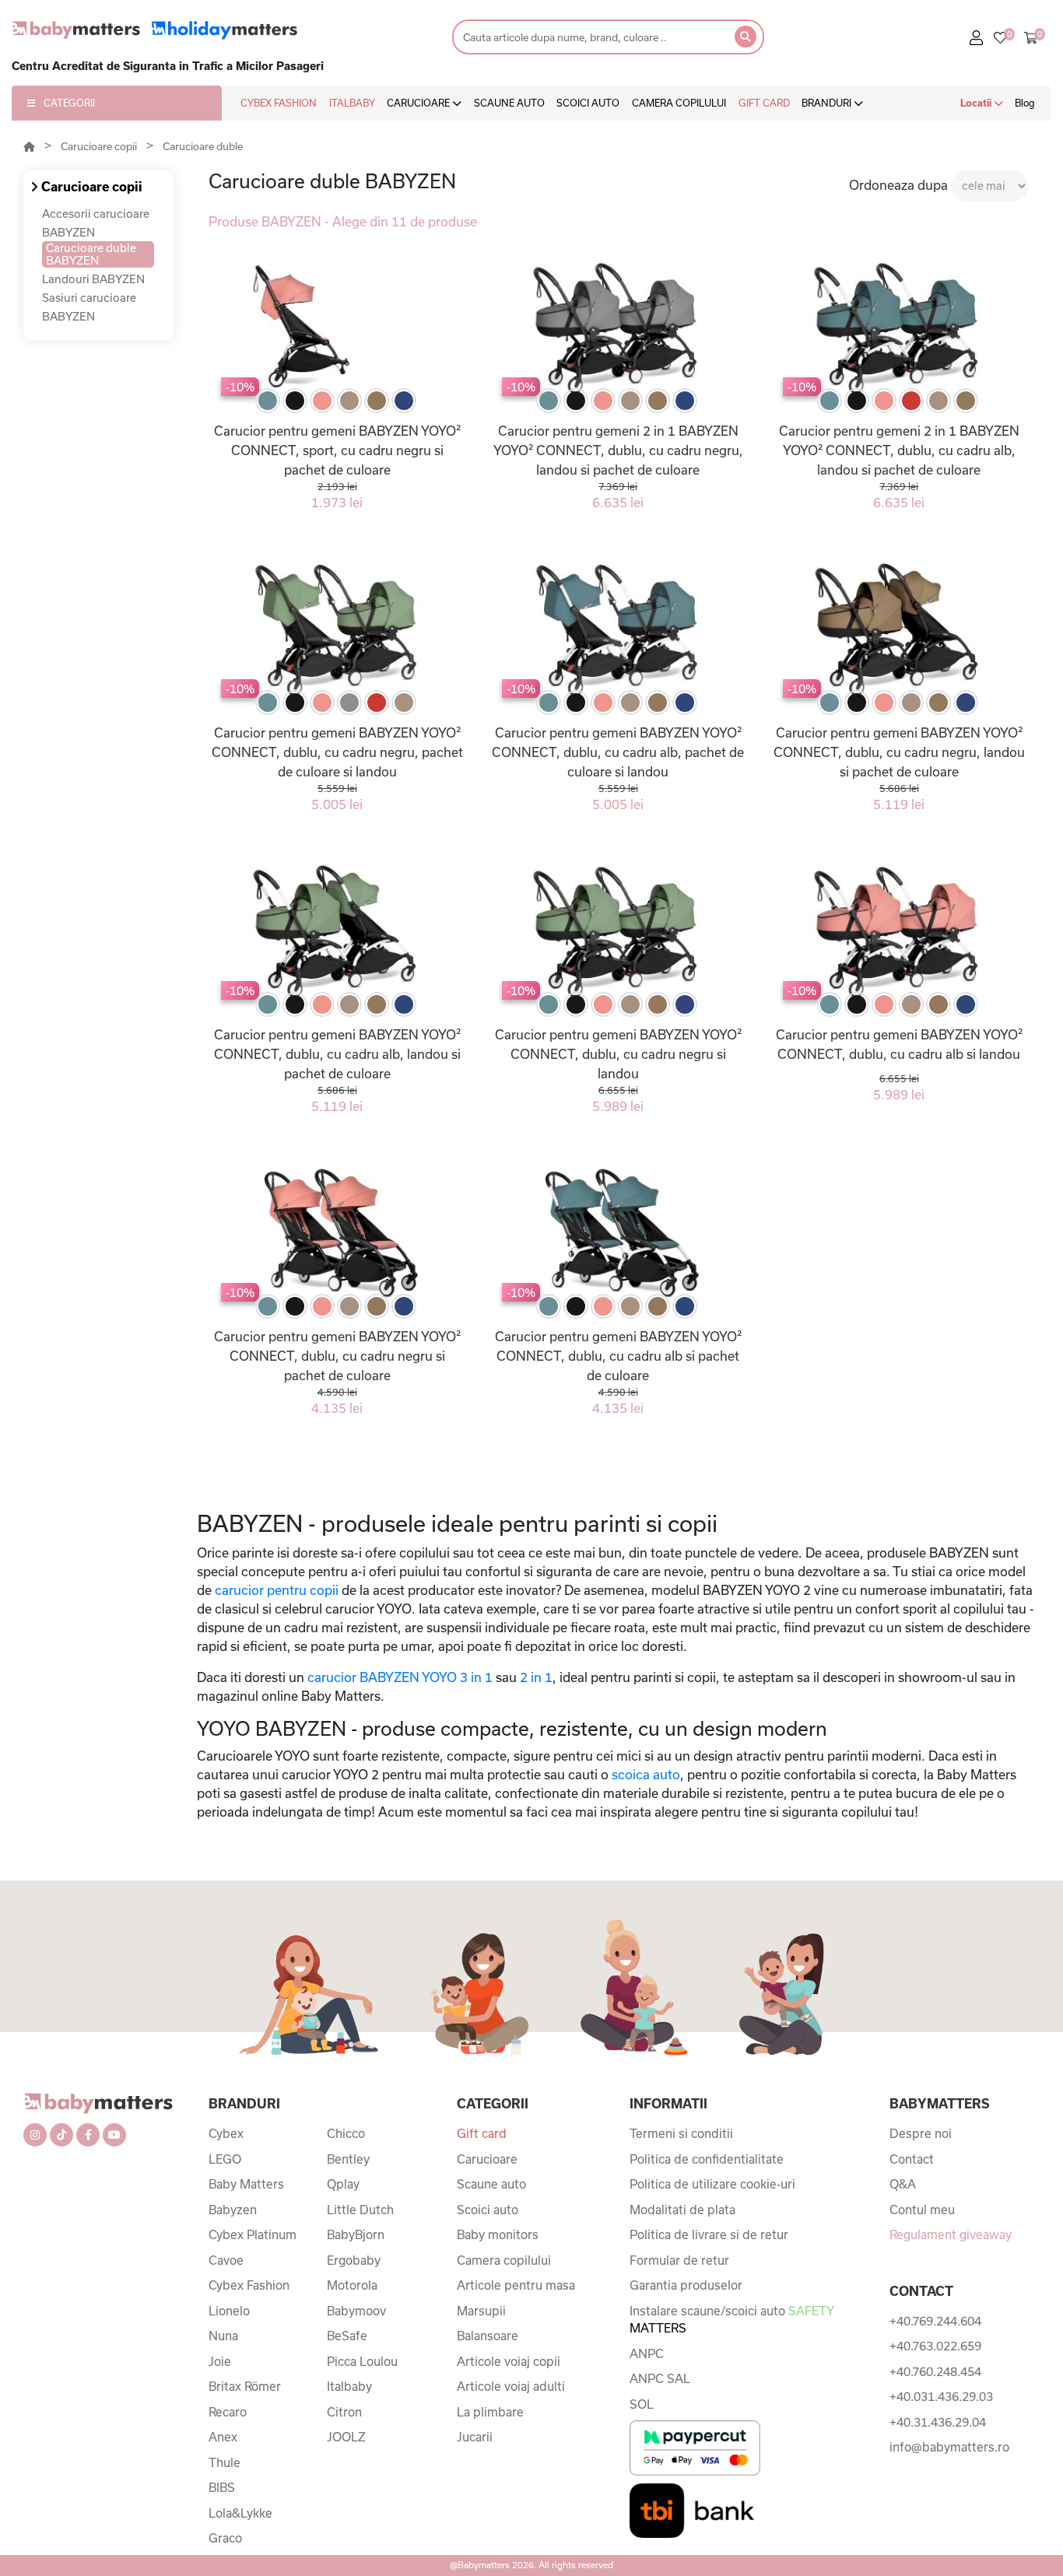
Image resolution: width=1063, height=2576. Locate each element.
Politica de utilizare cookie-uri (712, 2184)
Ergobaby (354, 2260)
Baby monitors (498, 2234)
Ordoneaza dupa (898, 185)
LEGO (225, 2159)
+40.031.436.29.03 (941, 2396)
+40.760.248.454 (935, 2371)
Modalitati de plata (682, 2210)
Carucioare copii (99, 146)
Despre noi (921, 2133)
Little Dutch (360, 2210)
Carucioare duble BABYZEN (91, 254)
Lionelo (229, 2311)
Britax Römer (245, 2386)
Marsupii (481, 2311)
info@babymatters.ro (949, 2447)
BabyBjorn (356, 2234)
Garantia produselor (686, 2285)
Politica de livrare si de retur (709, 2234)
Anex (223, 2437)
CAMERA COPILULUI (679, 103)
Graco (225, 2538)
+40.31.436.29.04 (938, 2422)
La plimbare (490, 2412)
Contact (912, 2159)
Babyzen (233, 2210)
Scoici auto (488, 2210)
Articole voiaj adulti (511, 2386)
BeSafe (347, 2336)
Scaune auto (491, 2184)
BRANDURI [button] (828, 103)
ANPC (647, 2353)
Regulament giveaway (951, 2234)
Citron (344, 2412)
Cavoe (226, 2260)
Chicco (346, 2133)
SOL (642, 2404)
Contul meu (922, 2210)
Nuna (223, 2336)
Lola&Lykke (240, 2513)
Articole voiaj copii (509, 2361)
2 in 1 (536, 1677)
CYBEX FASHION (279, 103)
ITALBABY (352, 103)
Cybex (226, 2133)
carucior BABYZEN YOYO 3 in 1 (400, 1677)
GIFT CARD (764, 103)
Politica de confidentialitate (707, 2159)
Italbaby (349, 2386)
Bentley (348, 2159)
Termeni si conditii (681, 2133)
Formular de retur (679, 2260)
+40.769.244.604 (935, 2321)
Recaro (228, 2412)
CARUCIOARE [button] (419, 103)
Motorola (352, 2285)
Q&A (903, 2184)
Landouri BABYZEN (93, 279)
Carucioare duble (203, 146)
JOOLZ (346, 2437)
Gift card (482, 2133)
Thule (225, 2462)
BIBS (222, 2487)
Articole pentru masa (516, 2285)
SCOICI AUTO (588, 103)
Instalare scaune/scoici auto (731, 2320)
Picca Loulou (362, 2361)
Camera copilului (504, 2260)
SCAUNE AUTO (509, 103)
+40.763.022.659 (935, 2346)
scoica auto (646, 1774)
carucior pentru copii (277, 1590)
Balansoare (488, 2336)
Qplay (343, 2184)
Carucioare (487, 2159)
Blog (1025, 103)
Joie (220, 2361)
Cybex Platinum (253, 2234)
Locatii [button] (977, 103)
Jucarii (475, 2437)
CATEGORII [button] (69, 103)
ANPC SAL (660, 2378)
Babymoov (356, 2311)
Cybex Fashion (249, 2285)
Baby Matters (246, 2184)
